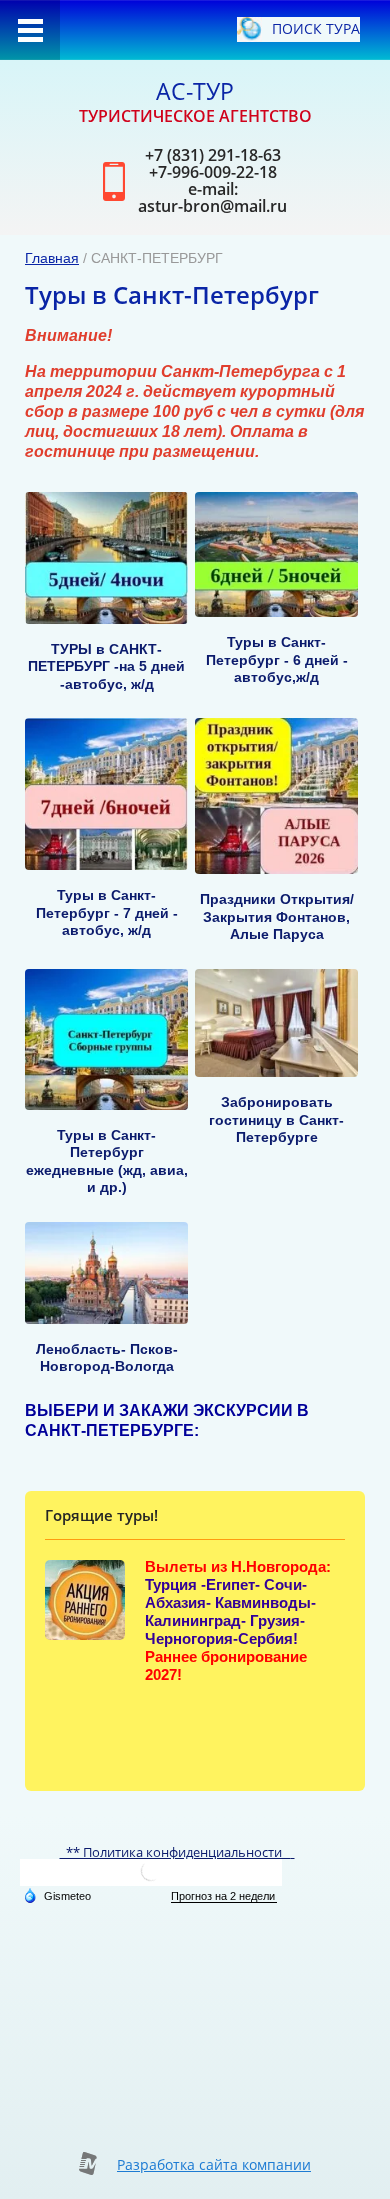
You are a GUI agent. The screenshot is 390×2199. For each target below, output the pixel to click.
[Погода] (57, 1895)
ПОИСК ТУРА (316, 28)
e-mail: (213, 189)
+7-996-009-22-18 (213, 172)
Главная (52, 258)
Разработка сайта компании (214, 2164)
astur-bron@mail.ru (212, 206)
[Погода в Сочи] (151, 1878)
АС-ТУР (195, 91)
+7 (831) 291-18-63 (213, 155)
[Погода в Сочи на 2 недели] (224, 1896)
